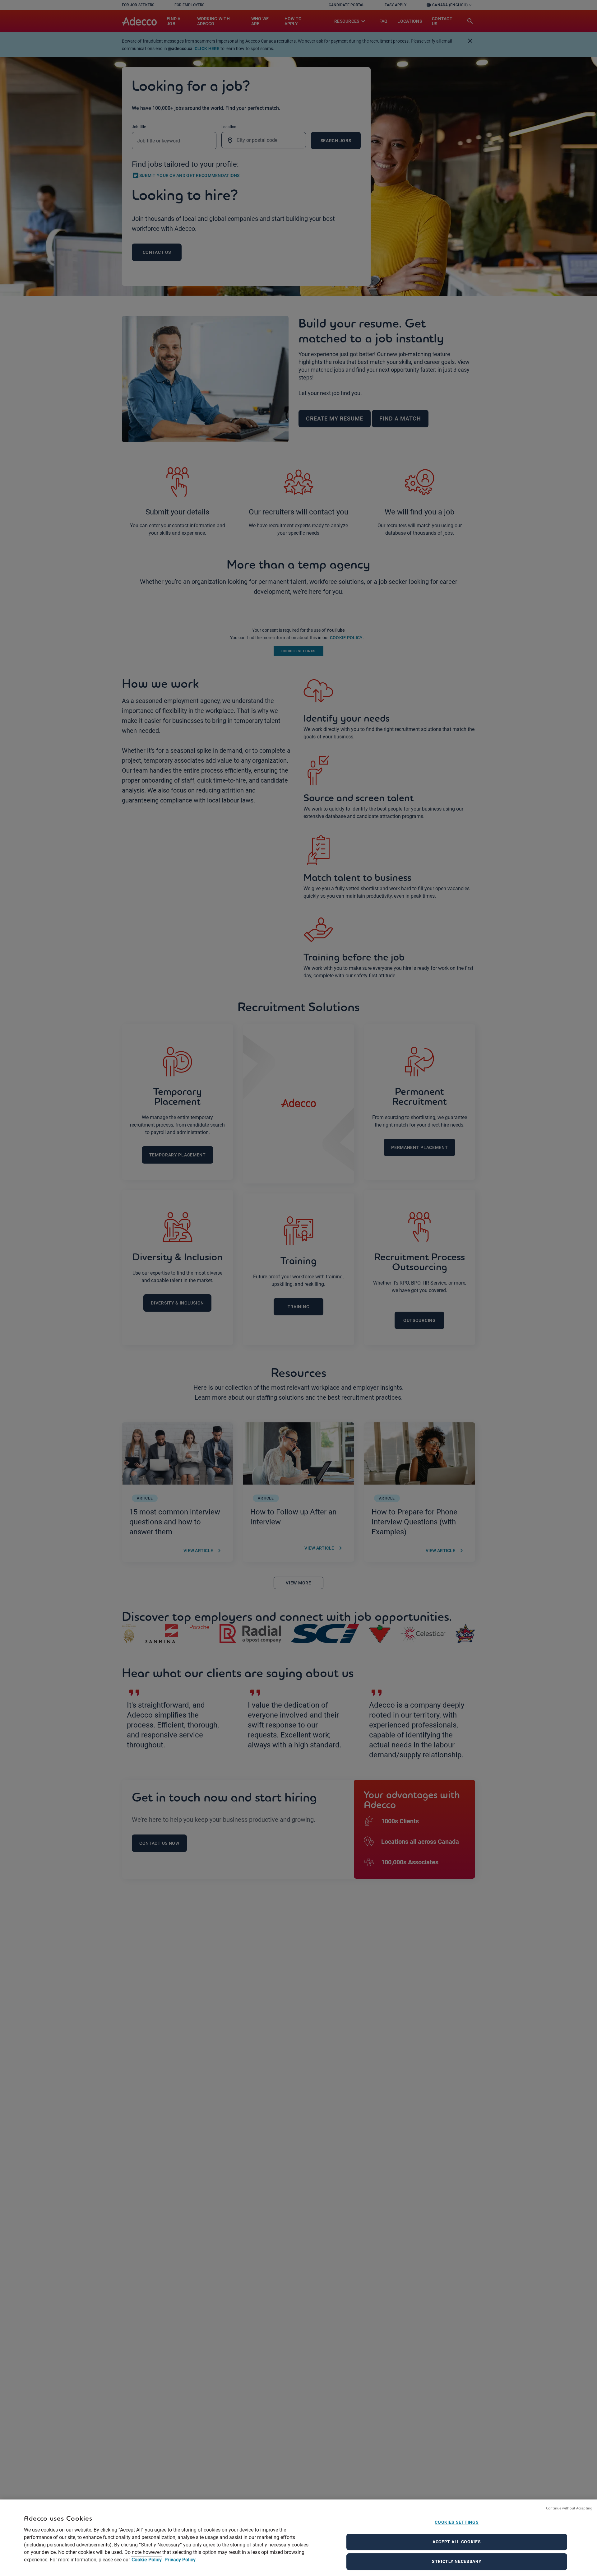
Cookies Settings (457, 2522)
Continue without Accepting (569, 2508)
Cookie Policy (147, 2560)
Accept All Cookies (457, 2542)
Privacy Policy (179, 2560)
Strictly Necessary (457, 2562)
